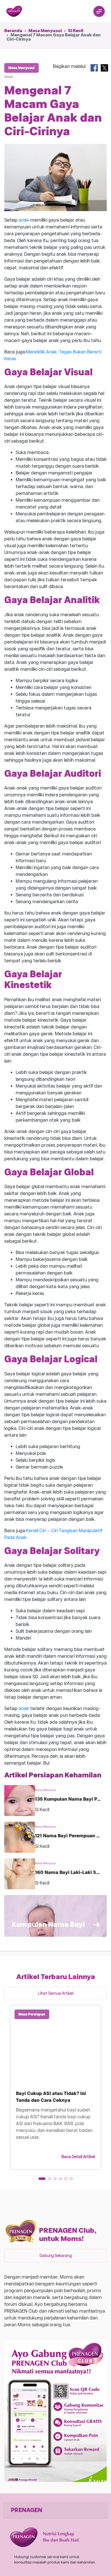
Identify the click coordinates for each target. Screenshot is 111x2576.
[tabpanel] (55, 2087)
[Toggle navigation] (99, 11)
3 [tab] (57, 2181)
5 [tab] (68, 2181)
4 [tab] (62, 2181)
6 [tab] (73, 2181)
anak (24, 220)
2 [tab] (52, 2181)
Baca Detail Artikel (78, 2157)
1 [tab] (42, 2181)
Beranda (13, 31)
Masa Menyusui (45, 31)
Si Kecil (76, 31)
